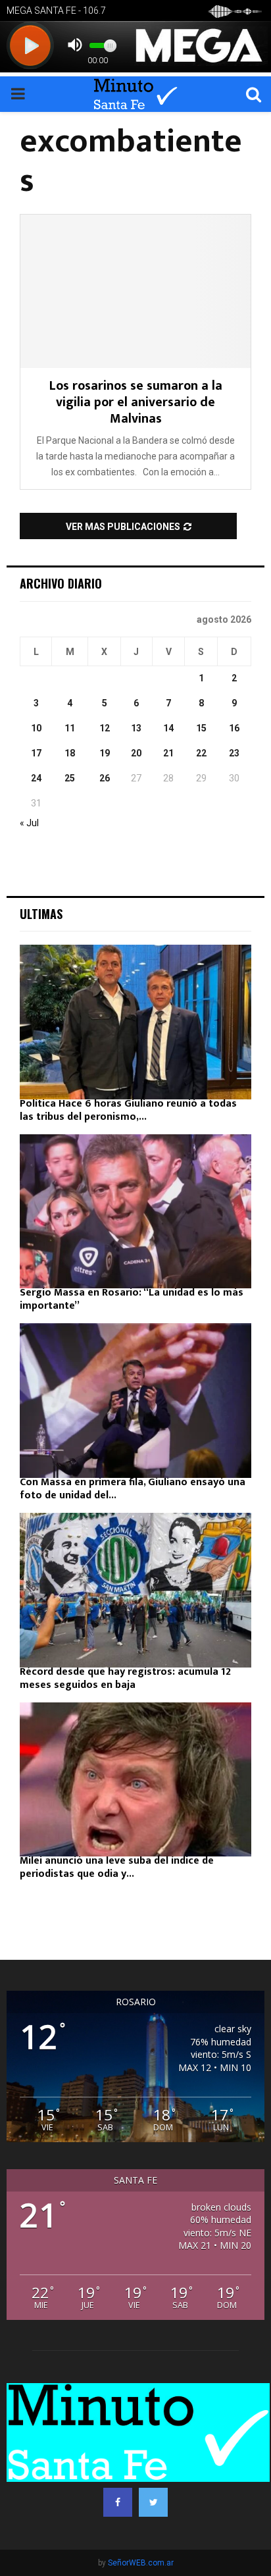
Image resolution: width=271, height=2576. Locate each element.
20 (136, 753)
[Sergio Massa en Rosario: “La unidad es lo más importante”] (135, 1212)
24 (36, 778)
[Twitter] (153, 2502)
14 (168, 728)
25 (70, 778)
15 (201, 728)
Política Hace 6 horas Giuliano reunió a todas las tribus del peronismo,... (128, 1110)
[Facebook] (118, 2502)
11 (70, 728)
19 (105, 753)
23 (234, 753)
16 (234, 728)
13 (136, 728)
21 (168, 753)
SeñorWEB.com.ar (141, 2563)
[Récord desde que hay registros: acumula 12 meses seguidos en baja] (135, 1590)
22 (201, 753)
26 (105, 778)
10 (36, 728)
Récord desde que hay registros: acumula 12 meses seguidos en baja (125, 1678)
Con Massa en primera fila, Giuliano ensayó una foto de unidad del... (133, 1489)
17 (36, 753)
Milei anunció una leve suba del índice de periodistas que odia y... (117, 1867)
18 (70, 753)
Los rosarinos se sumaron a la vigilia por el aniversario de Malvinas (136, 402)
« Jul (29, 823)
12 (105, 728)
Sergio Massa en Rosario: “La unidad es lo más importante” (132, 1299)
